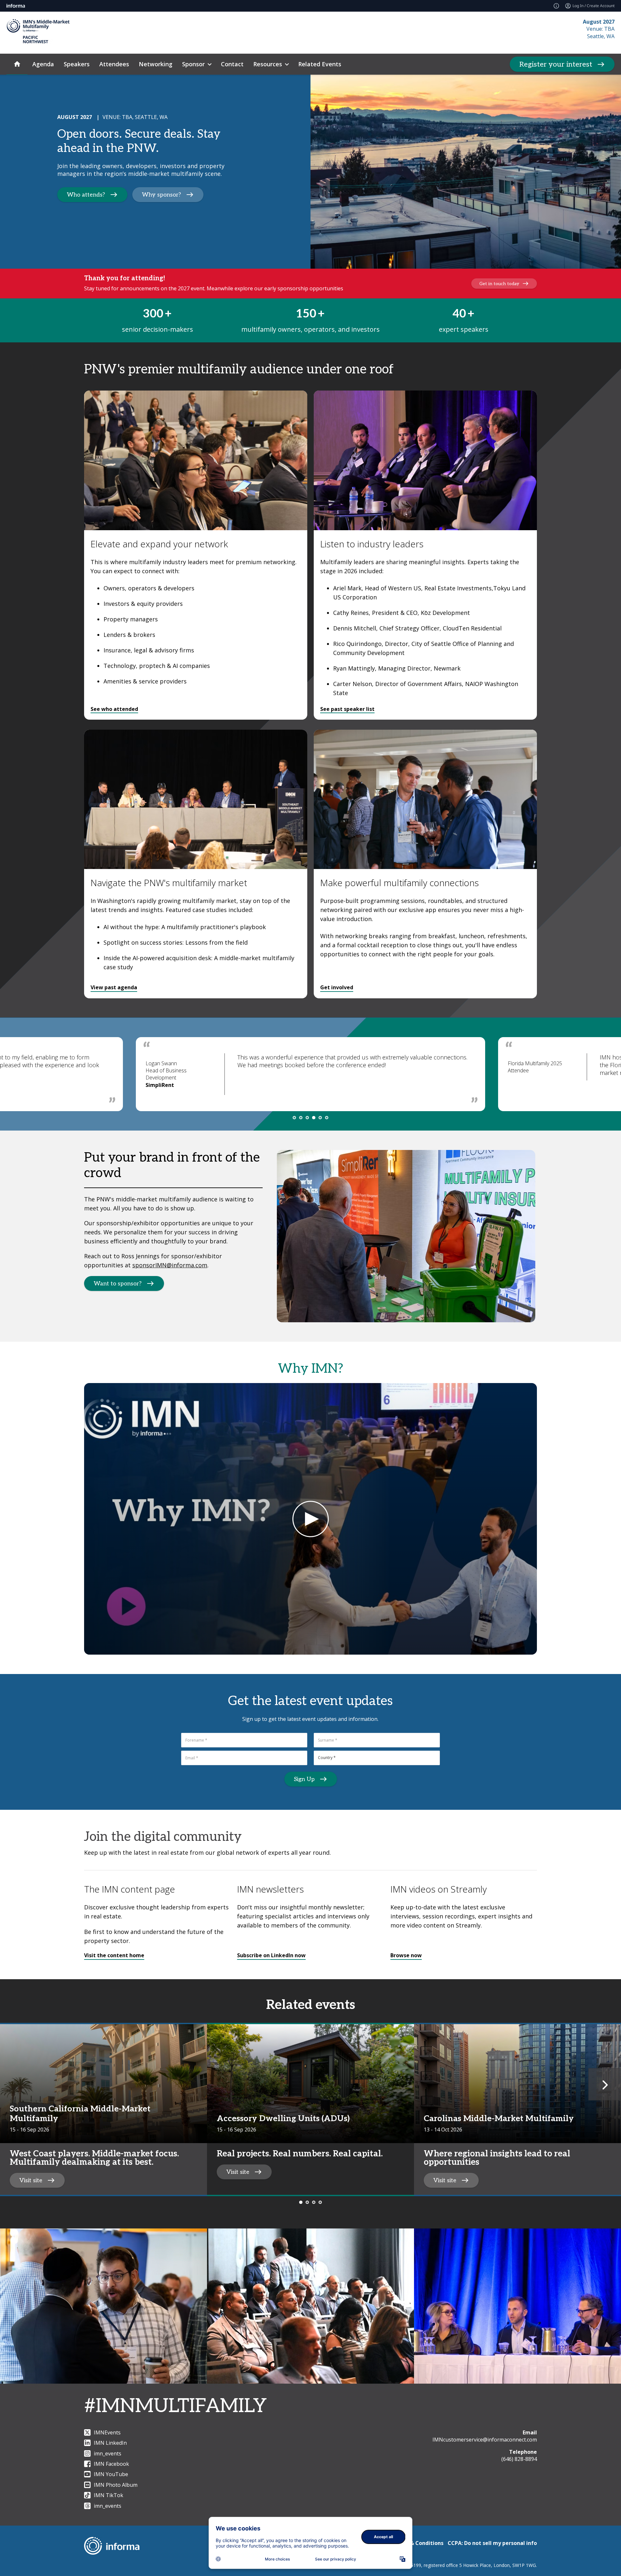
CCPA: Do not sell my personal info (492, 2543)
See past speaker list (347, 709)
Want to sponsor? (118, 1284)
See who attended (114, 709)
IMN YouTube (111, 2474)
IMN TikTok (109, 2495)
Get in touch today (499, 284)
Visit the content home (114, 1955)
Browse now (406, 1955)
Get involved (337, 987)
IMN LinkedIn (110, 2443)
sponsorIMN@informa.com (170, 1265)
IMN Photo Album (116, 2485)
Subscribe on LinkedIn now (271, 1955)
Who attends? (86, 195)
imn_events (108, 2453)
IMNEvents (107, 2432)
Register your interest (556, 64)
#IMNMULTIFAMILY (175, 2406)
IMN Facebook (111, 2464)
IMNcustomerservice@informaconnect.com (485, 2440)
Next (605, 2084)
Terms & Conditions (418, 2543)
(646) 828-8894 (519, 2459)
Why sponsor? (162, 195)
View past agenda (114, 987)
